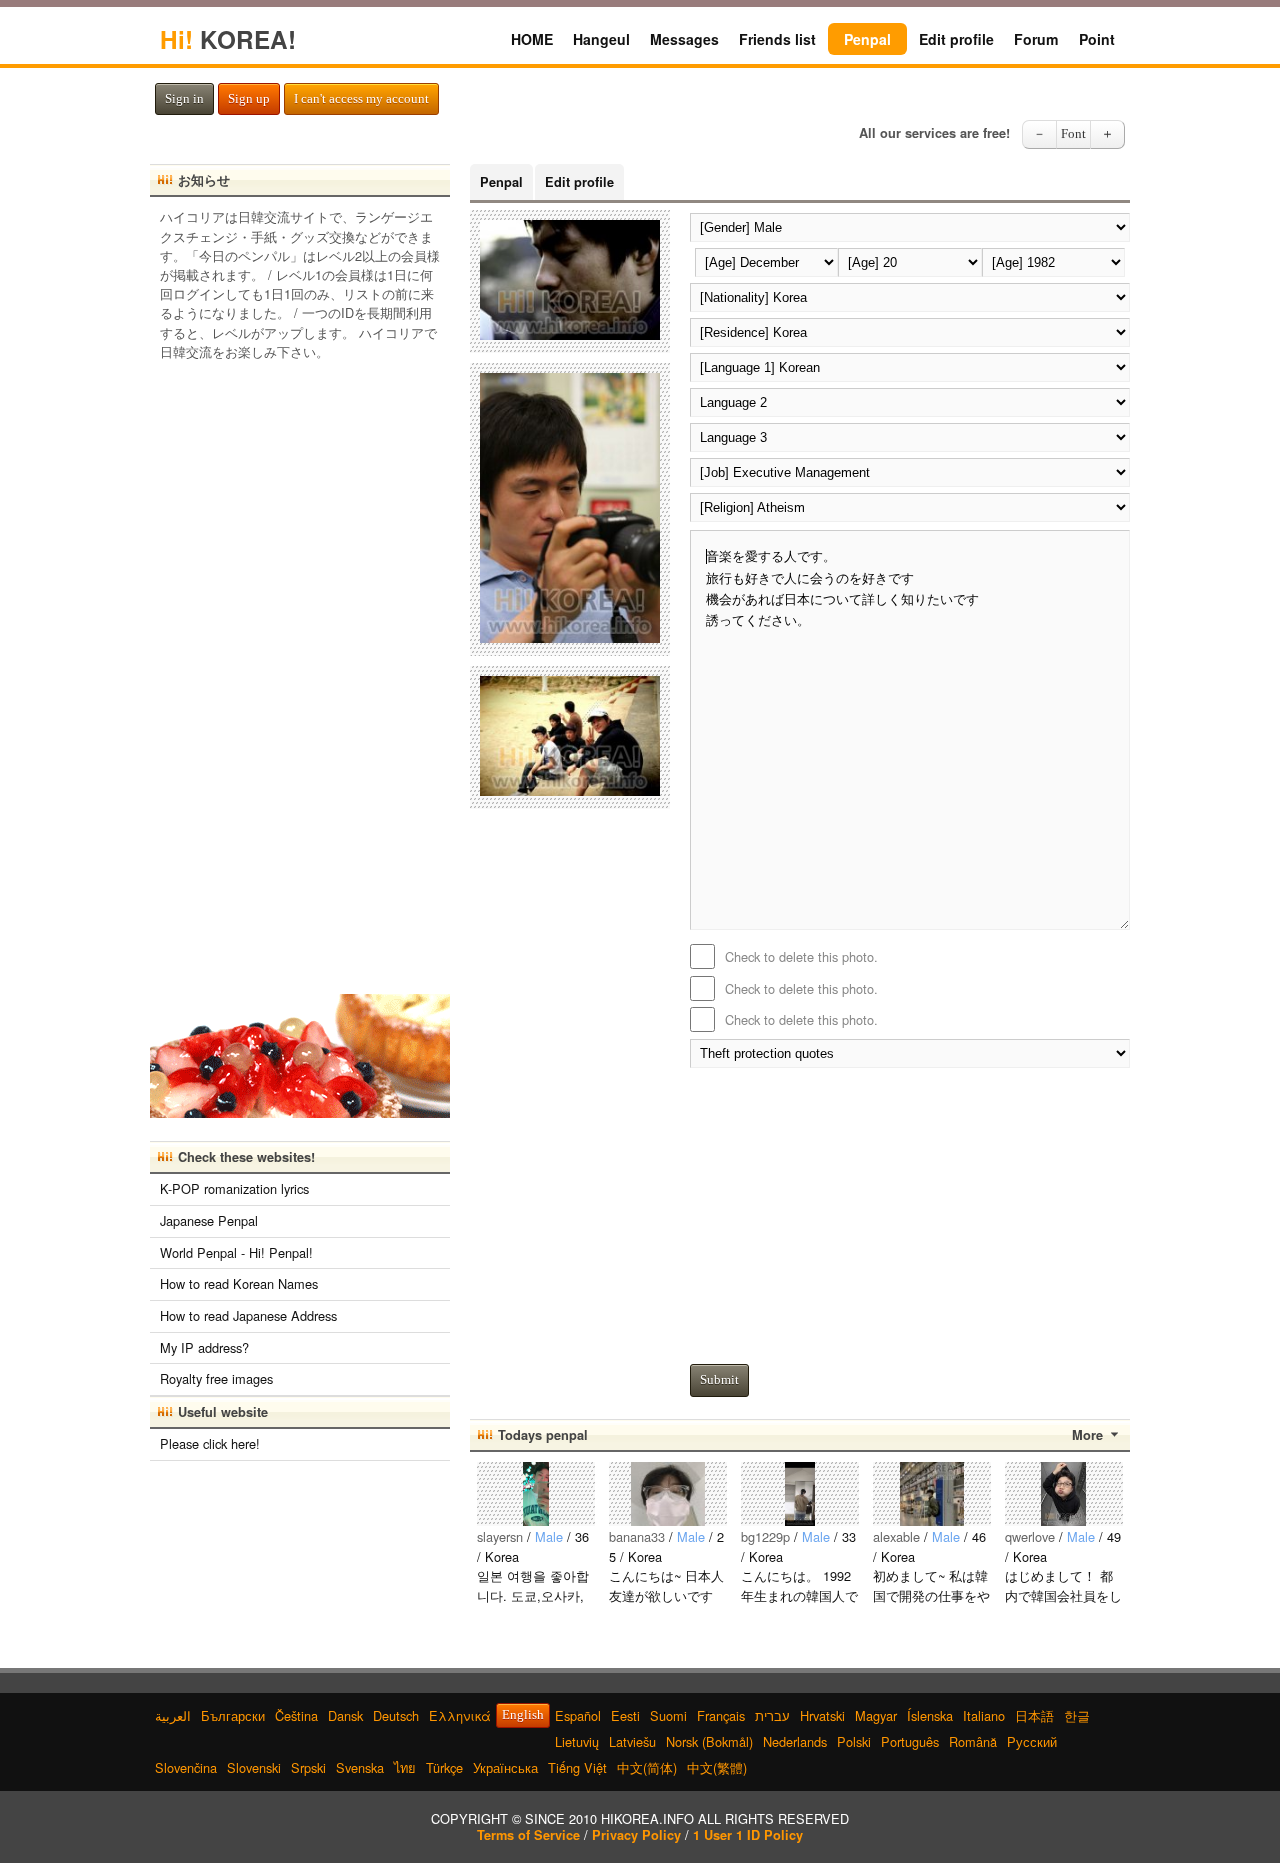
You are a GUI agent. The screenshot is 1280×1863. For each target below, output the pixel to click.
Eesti (625, 1715)
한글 (1077, 1715)
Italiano (984, 1715)
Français (721, 1715)
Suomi (668, 1715)
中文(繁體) (717, 1767)
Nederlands (795, 1741)
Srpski (308, 1767)
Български (233, 1715)
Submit (719, 1380)
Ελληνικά (460, 1715)
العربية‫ (173, 1715)
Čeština (296, 1715)
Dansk (345, 1715)
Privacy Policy (636, 1835)
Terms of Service (528, 1835)
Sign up (249, 99)
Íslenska (930, 1715)
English (523, 1715)
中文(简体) (647, 1767)
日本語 (1034, 1715)
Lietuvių (577, 1741)
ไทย (405, 1767)
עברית (772, 1715)
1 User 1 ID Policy (748, 1835)
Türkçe (444, 1767)
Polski (854, 1741)
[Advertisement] (910, 1211)
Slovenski (254, 1767)
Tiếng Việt (577, 1767)
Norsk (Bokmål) (709, 1741)
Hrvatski (822, 1715)
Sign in (184, 99)
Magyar (876, 1715)
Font (1073, 134)
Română (973, 1741)
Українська (505, 1767)
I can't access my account (361, 99)
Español (578, 1715)
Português (910, 1741)
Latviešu (632, 1741)
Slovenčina (186, 1767)
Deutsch (396, 1715)
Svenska (360, 1767)
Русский (1032, 1741)
